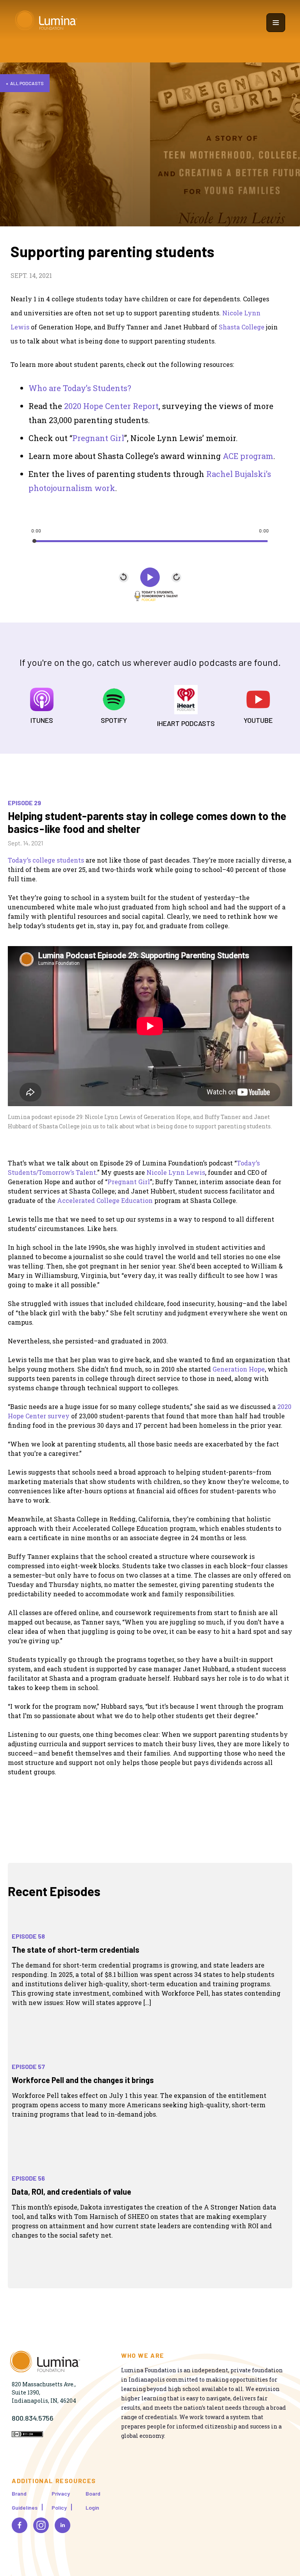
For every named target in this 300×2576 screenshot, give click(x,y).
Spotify (114, 720)
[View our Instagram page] (41, 2525)
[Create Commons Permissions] (27, 2435)
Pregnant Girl (129, 1182)
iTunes (42, 720)
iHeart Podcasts (186, 723)
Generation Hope (239, 1369)
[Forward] (176, 577)
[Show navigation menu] (276, 23)
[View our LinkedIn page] (62, 2525)
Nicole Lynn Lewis (176, 1172)
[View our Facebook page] (20, 2525)
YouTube (258, 720)
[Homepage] (46, 22)
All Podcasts (27, 83)
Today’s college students (46, 860)
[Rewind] (124, 577)
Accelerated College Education (105, 1200)
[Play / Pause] (150, 577)
